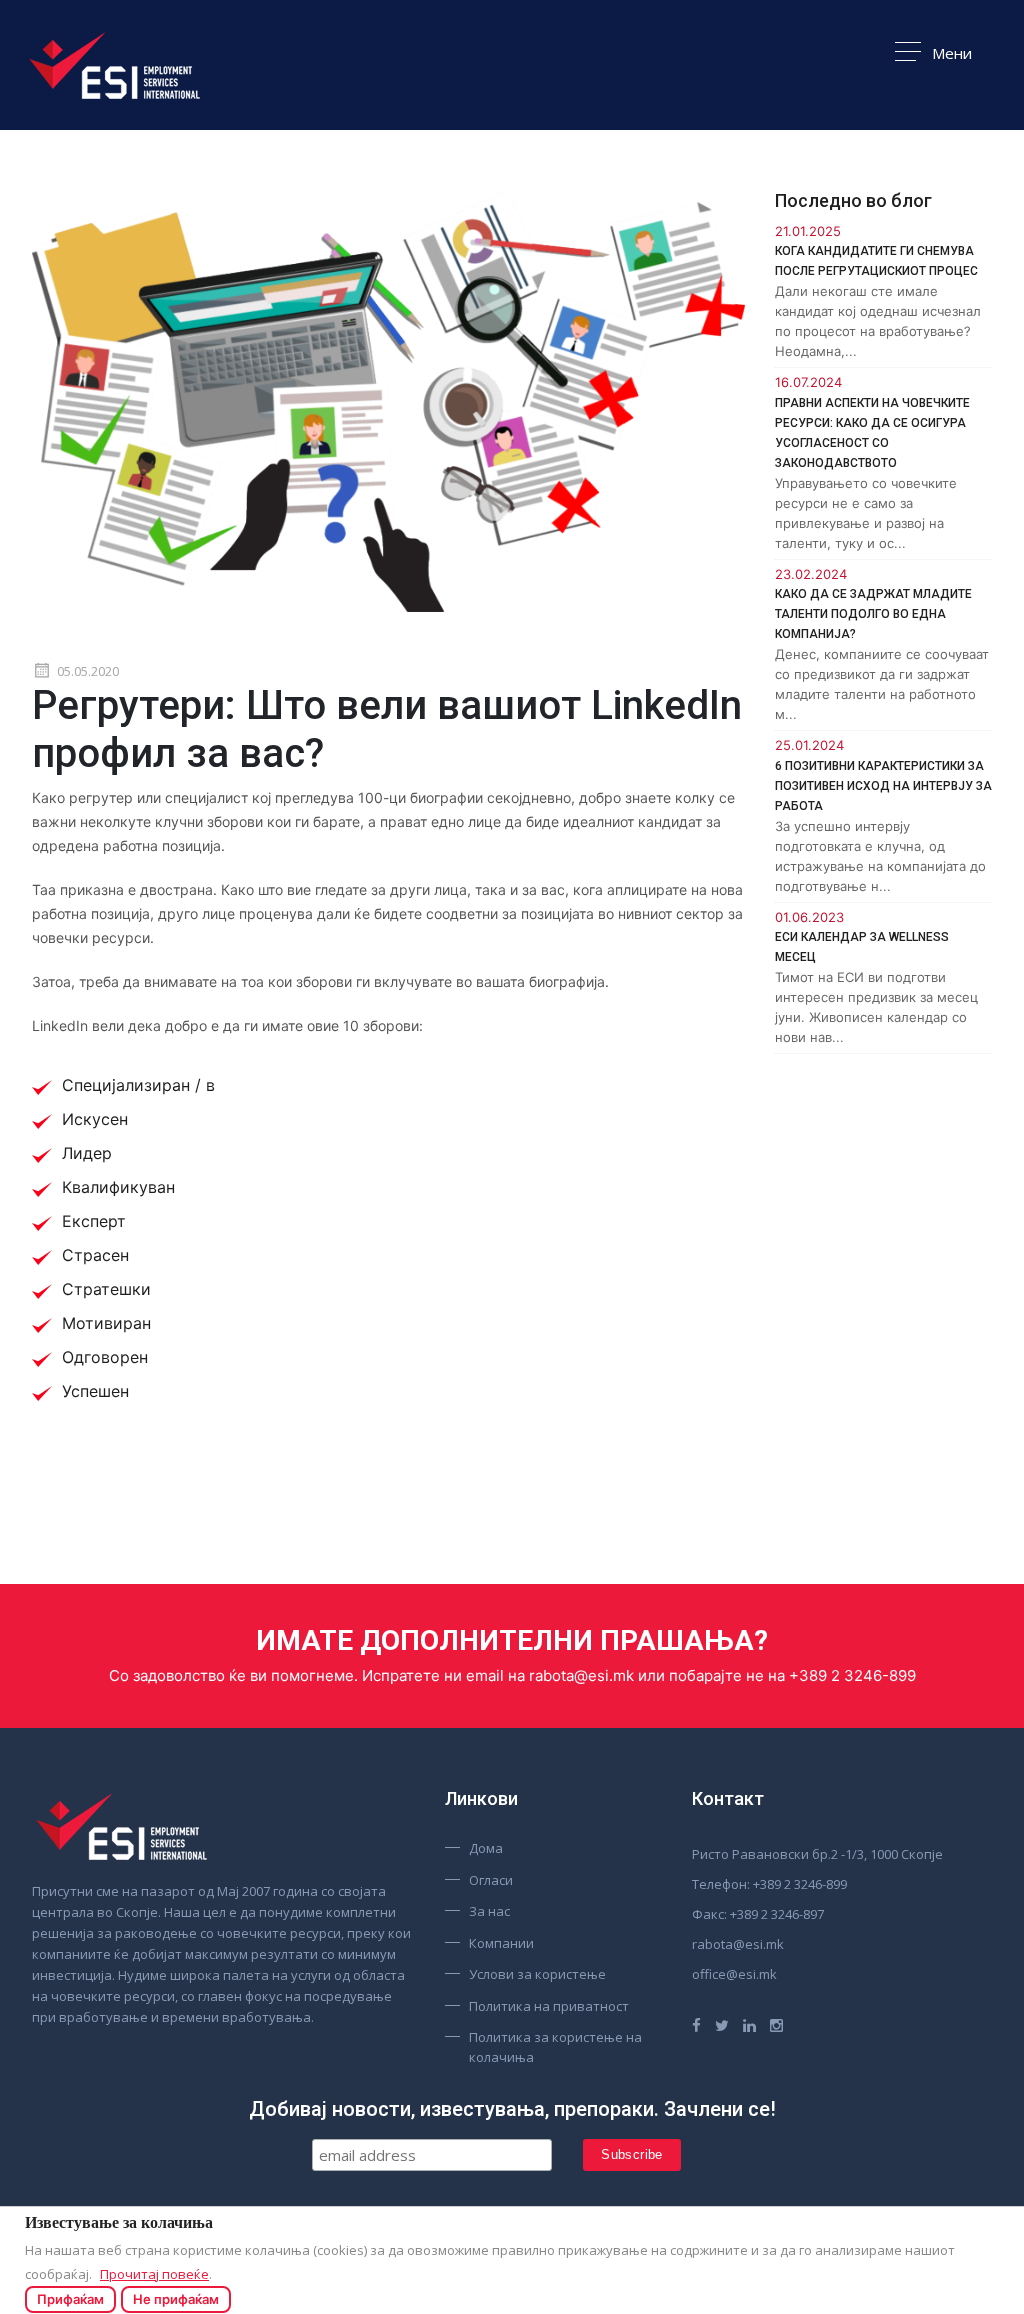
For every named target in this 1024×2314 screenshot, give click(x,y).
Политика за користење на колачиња (555, 2047)
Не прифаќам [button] (176, 2299)
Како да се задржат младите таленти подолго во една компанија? (873, 614)
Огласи (491, 1880)
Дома (486, 1848)
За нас (489, 1911)
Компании (501, 1943)
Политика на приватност (549, 2006)
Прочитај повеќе (154, 2274)
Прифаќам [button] (70, 2299)
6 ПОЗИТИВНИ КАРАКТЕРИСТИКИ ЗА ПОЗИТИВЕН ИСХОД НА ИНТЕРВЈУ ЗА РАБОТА (883, 786)
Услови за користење (537, 1974)
